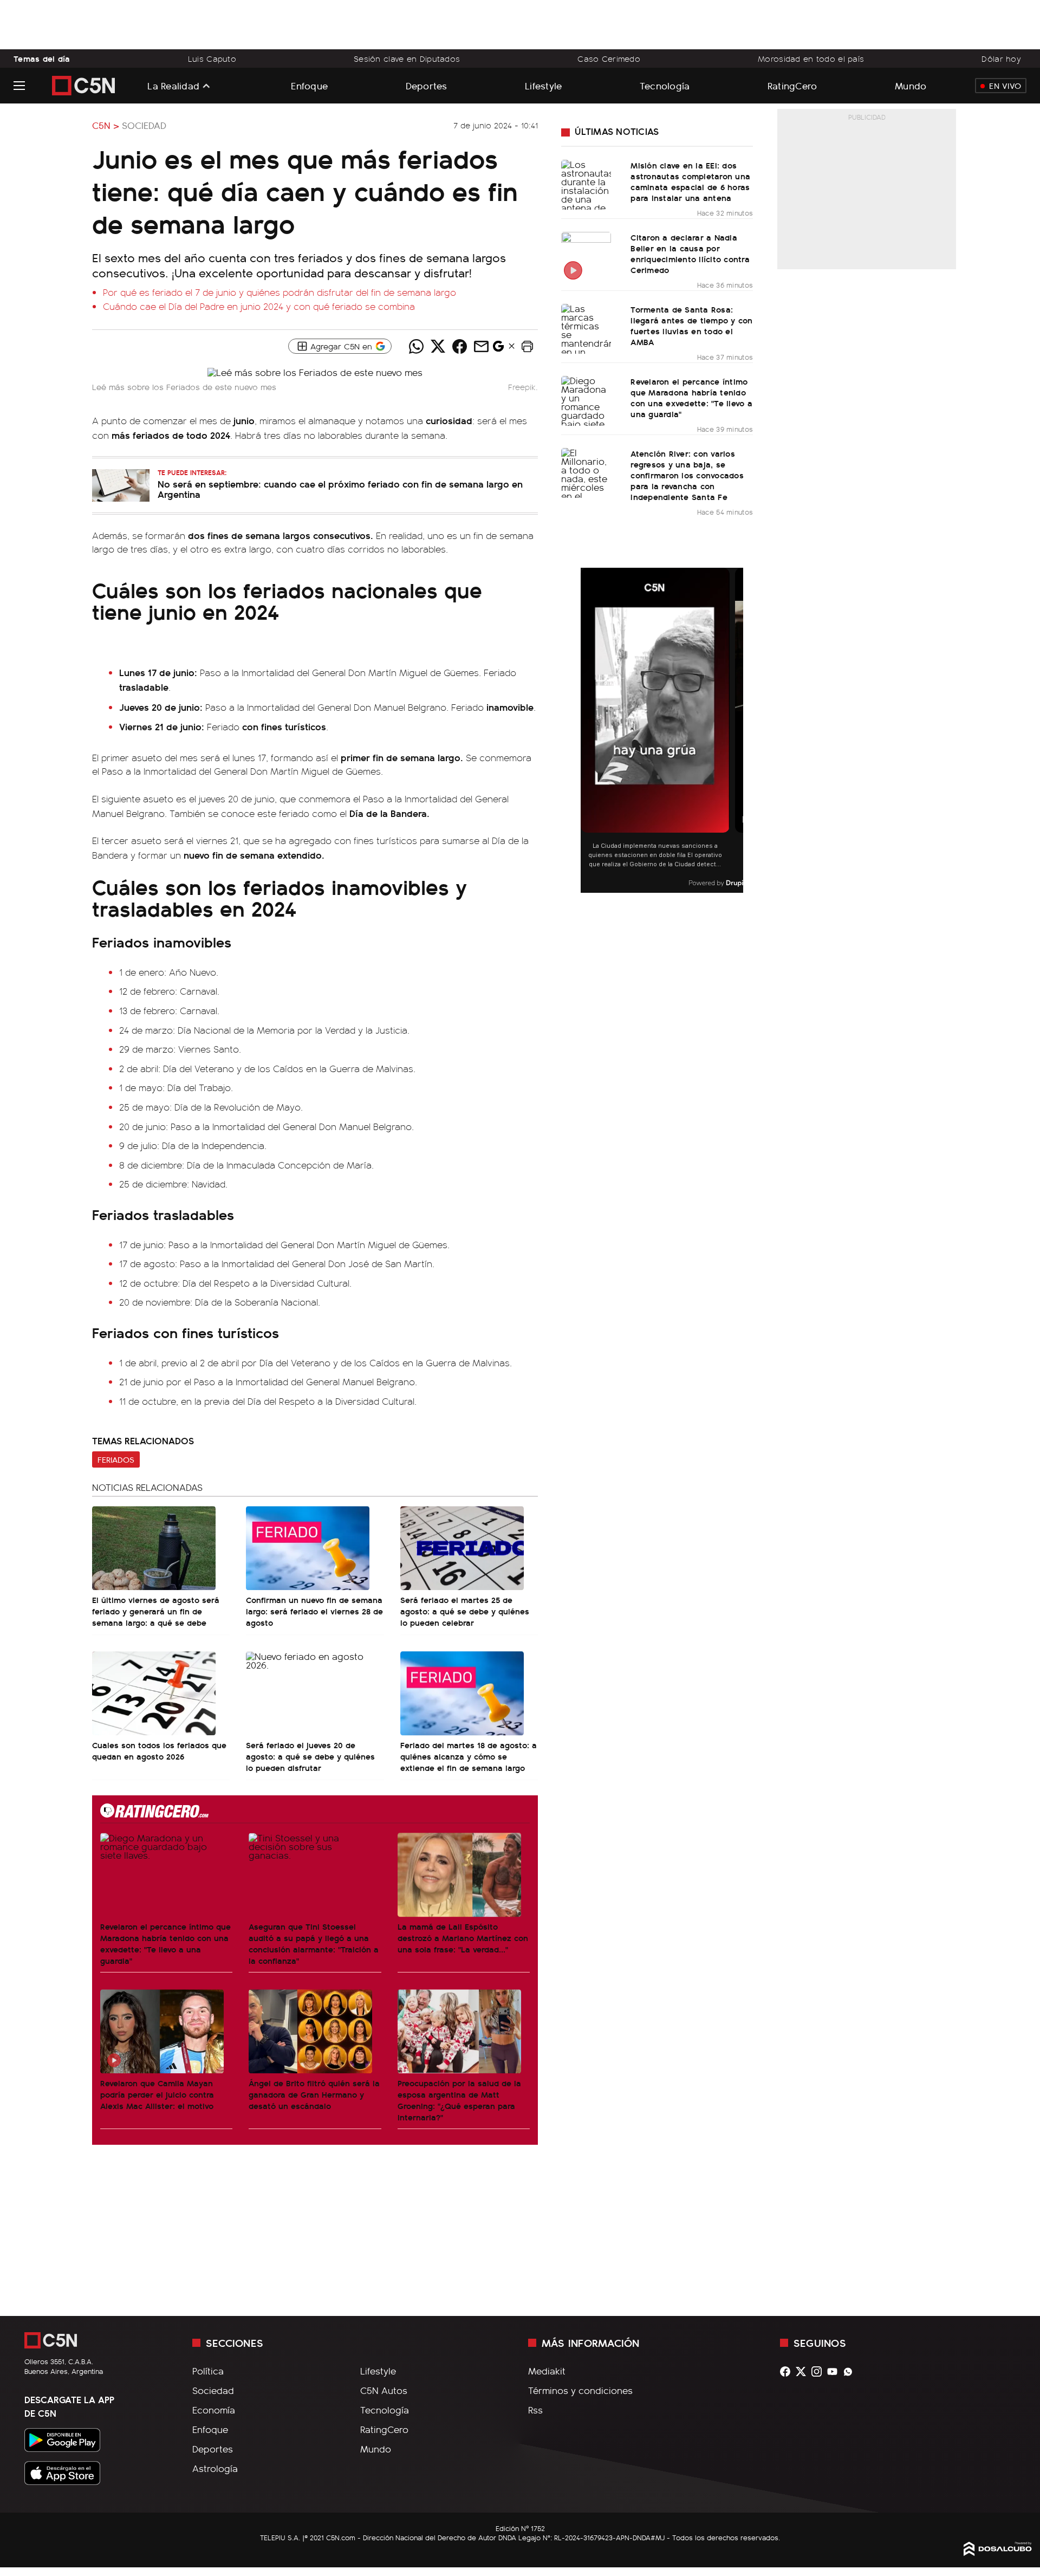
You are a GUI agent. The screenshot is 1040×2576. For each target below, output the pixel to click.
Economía (214, 2410)
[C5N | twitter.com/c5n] (804, 2371)
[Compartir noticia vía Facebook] (459, 346)
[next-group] (736, 731)
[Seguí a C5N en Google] (498, 349)
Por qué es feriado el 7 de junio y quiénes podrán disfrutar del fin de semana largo (279, 292)
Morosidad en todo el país (811, 59)
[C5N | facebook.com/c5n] (788, 2371)
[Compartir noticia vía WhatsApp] (416, 346)
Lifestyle (543, 85)
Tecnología (665, 85)
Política (208, 2371)
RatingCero (792, 85)
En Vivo (1005, 86)
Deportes (427, 85)
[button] (527, 346)
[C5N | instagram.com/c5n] (819, 2371)
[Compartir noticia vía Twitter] (438, 346)
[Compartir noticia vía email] (481, 346)
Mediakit (547, 2371)
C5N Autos (384, 2390)
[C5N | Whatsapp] (851, 2371)
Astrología (215, 2468)
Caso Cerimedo (609, 59)
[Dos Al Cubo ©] (998, 2552)
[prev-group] (587, 731)
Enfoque (309, 85)
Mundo (911, 85)
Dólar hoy (1001, 59)
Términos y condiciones (580, 2390)
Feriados (116, 1459)
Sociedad (144, 125)
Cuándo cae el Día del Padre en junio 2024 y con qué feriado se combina (259, 306)
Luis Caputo (212, 59)
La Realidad (173, 86)
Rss (535, 2410)
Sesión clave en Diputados (407, 59)
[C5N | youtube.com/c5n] (835, 2371)
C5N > (106, 125)
